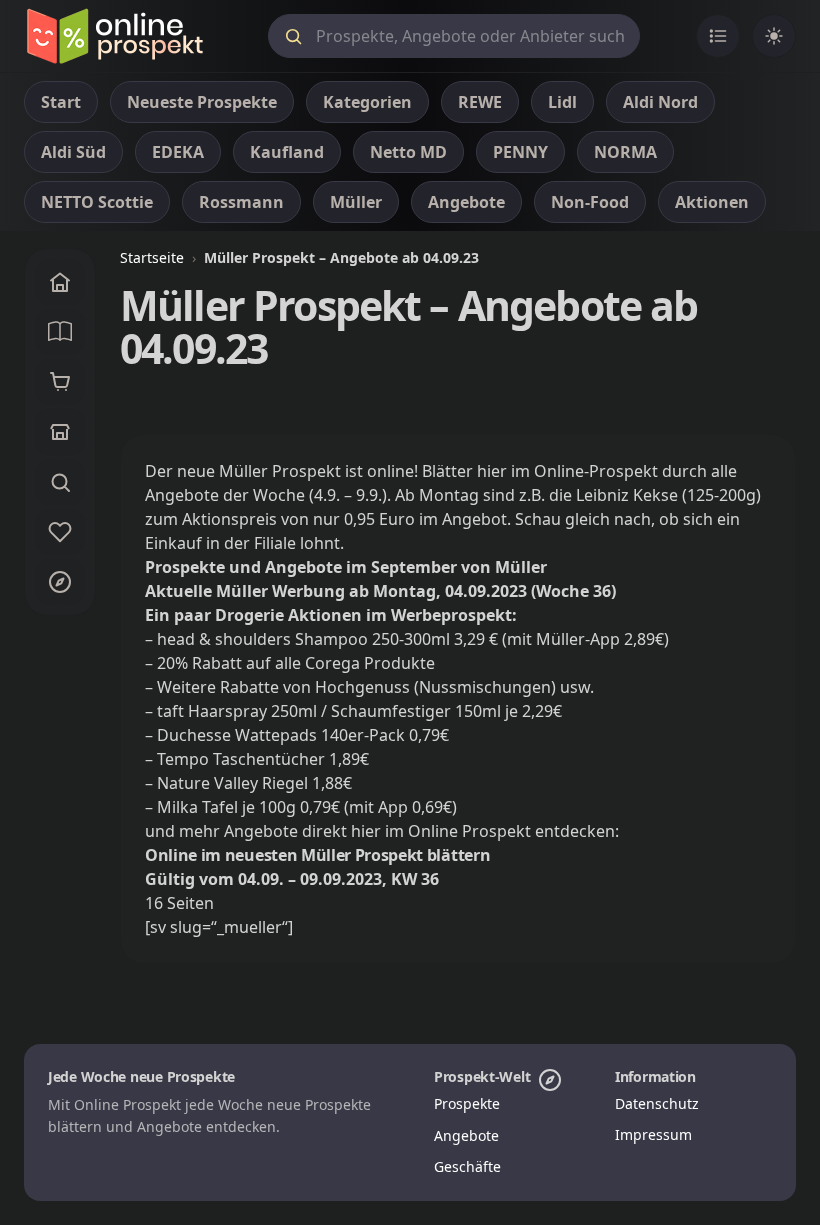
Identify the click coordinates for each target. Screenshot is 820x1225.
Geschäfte (467, 1166)
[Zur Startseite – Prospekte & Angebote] (114, 36)
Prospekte (467, 1103)
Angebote (466, 1135)
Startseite (152, 257)
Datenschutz (657, 1103)
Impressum (653, 1134)
